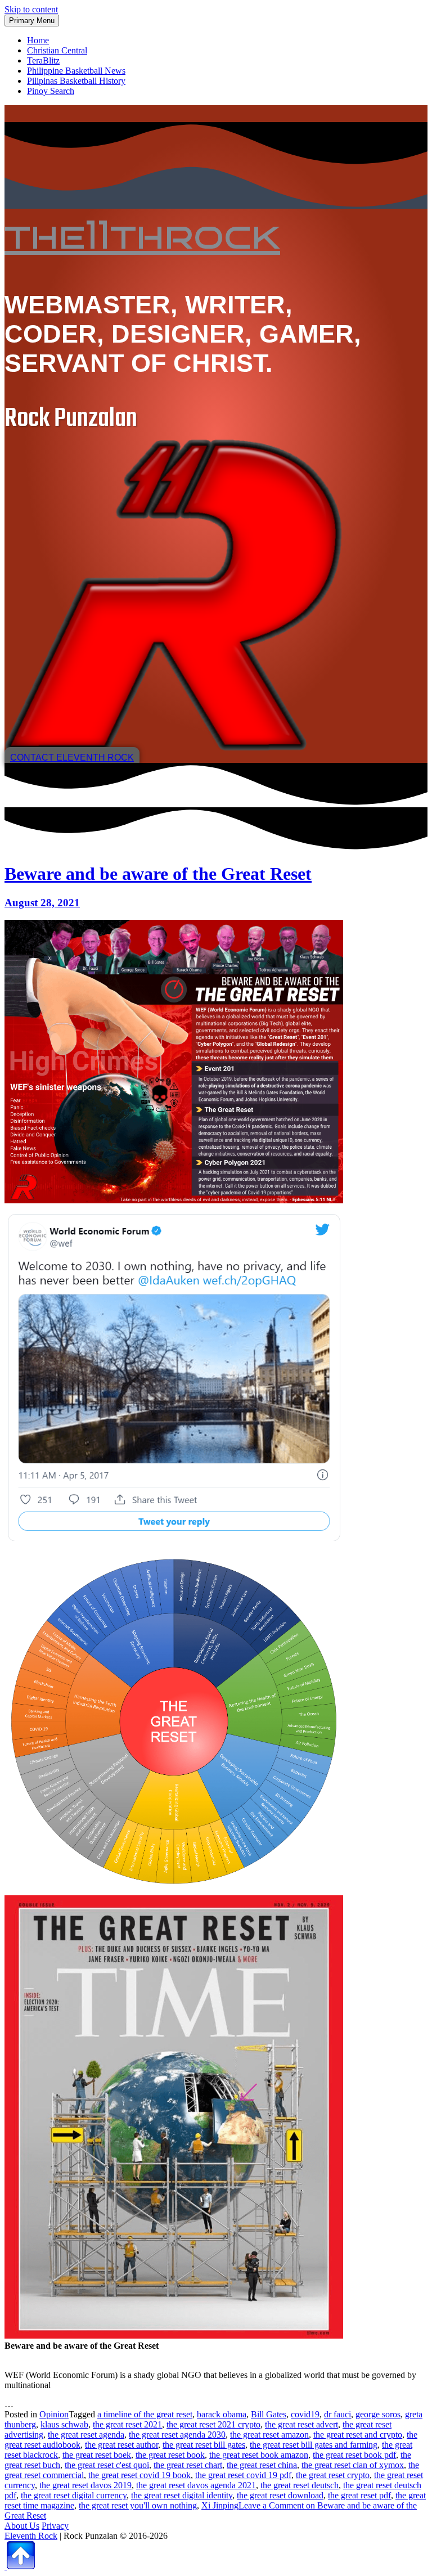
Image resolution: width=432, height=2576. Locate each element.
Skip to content (31, 9)
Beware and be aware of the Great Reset (158, 874)
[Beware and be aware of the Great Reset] (174, 1200)
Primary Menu (32, 21)
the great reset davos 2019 (85, 2485)
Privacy (55, 2526)
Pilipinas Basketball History (76, 81)
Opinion (54, 2414)
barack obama (222, 2414)
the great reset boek (97, 2455)
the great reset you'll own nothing (138, 2505)
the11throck (142, 235)
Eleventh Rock (31, 2536)
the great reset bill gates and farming (314, 2445)
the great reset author (121, 2445)
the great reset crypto (333, 2475)
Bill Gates (269, 2414)
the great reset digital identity (182, 2495)
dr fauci (337, 2414)
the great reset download (280, 2495)
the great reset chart (188, 2465)
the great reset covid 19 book (139, 2475)
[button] (72, 757)
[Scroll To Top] (20, 2566)
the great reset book (170, 2455)
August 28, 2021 (42, 903)
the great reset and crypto (358, 2435)
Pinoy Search (51, 91)
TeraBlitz (43, 60)
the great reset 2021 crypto (213, 2424)
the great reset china (262, 2465)
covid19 (305, 2414)
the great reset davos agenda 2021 (196, 2485)
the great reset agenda (86, 2435)
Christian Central (57, 50)
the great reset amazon (269, 2435)
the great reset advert (301, 2424)
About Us (22, 2526)
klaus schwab (64, 2424)
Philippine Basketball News (76, 71)
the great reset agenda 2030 (177, 2435)
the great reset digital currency (74, 2495)
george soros (378, 2414)
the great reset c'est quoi (107, 2465)
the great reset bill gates (204, 2445)
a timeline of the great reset (145, 2414)
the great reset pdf (359, 2495)
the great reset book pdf (354, 2455)
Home (38, 40)
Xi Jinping (220, 2505)
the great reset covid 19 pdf (243, 2475)
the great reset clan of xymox (353, 2465)
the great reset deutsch (300, 2485)
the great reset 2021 (127, 2424)
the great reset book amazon (259, 2455)
